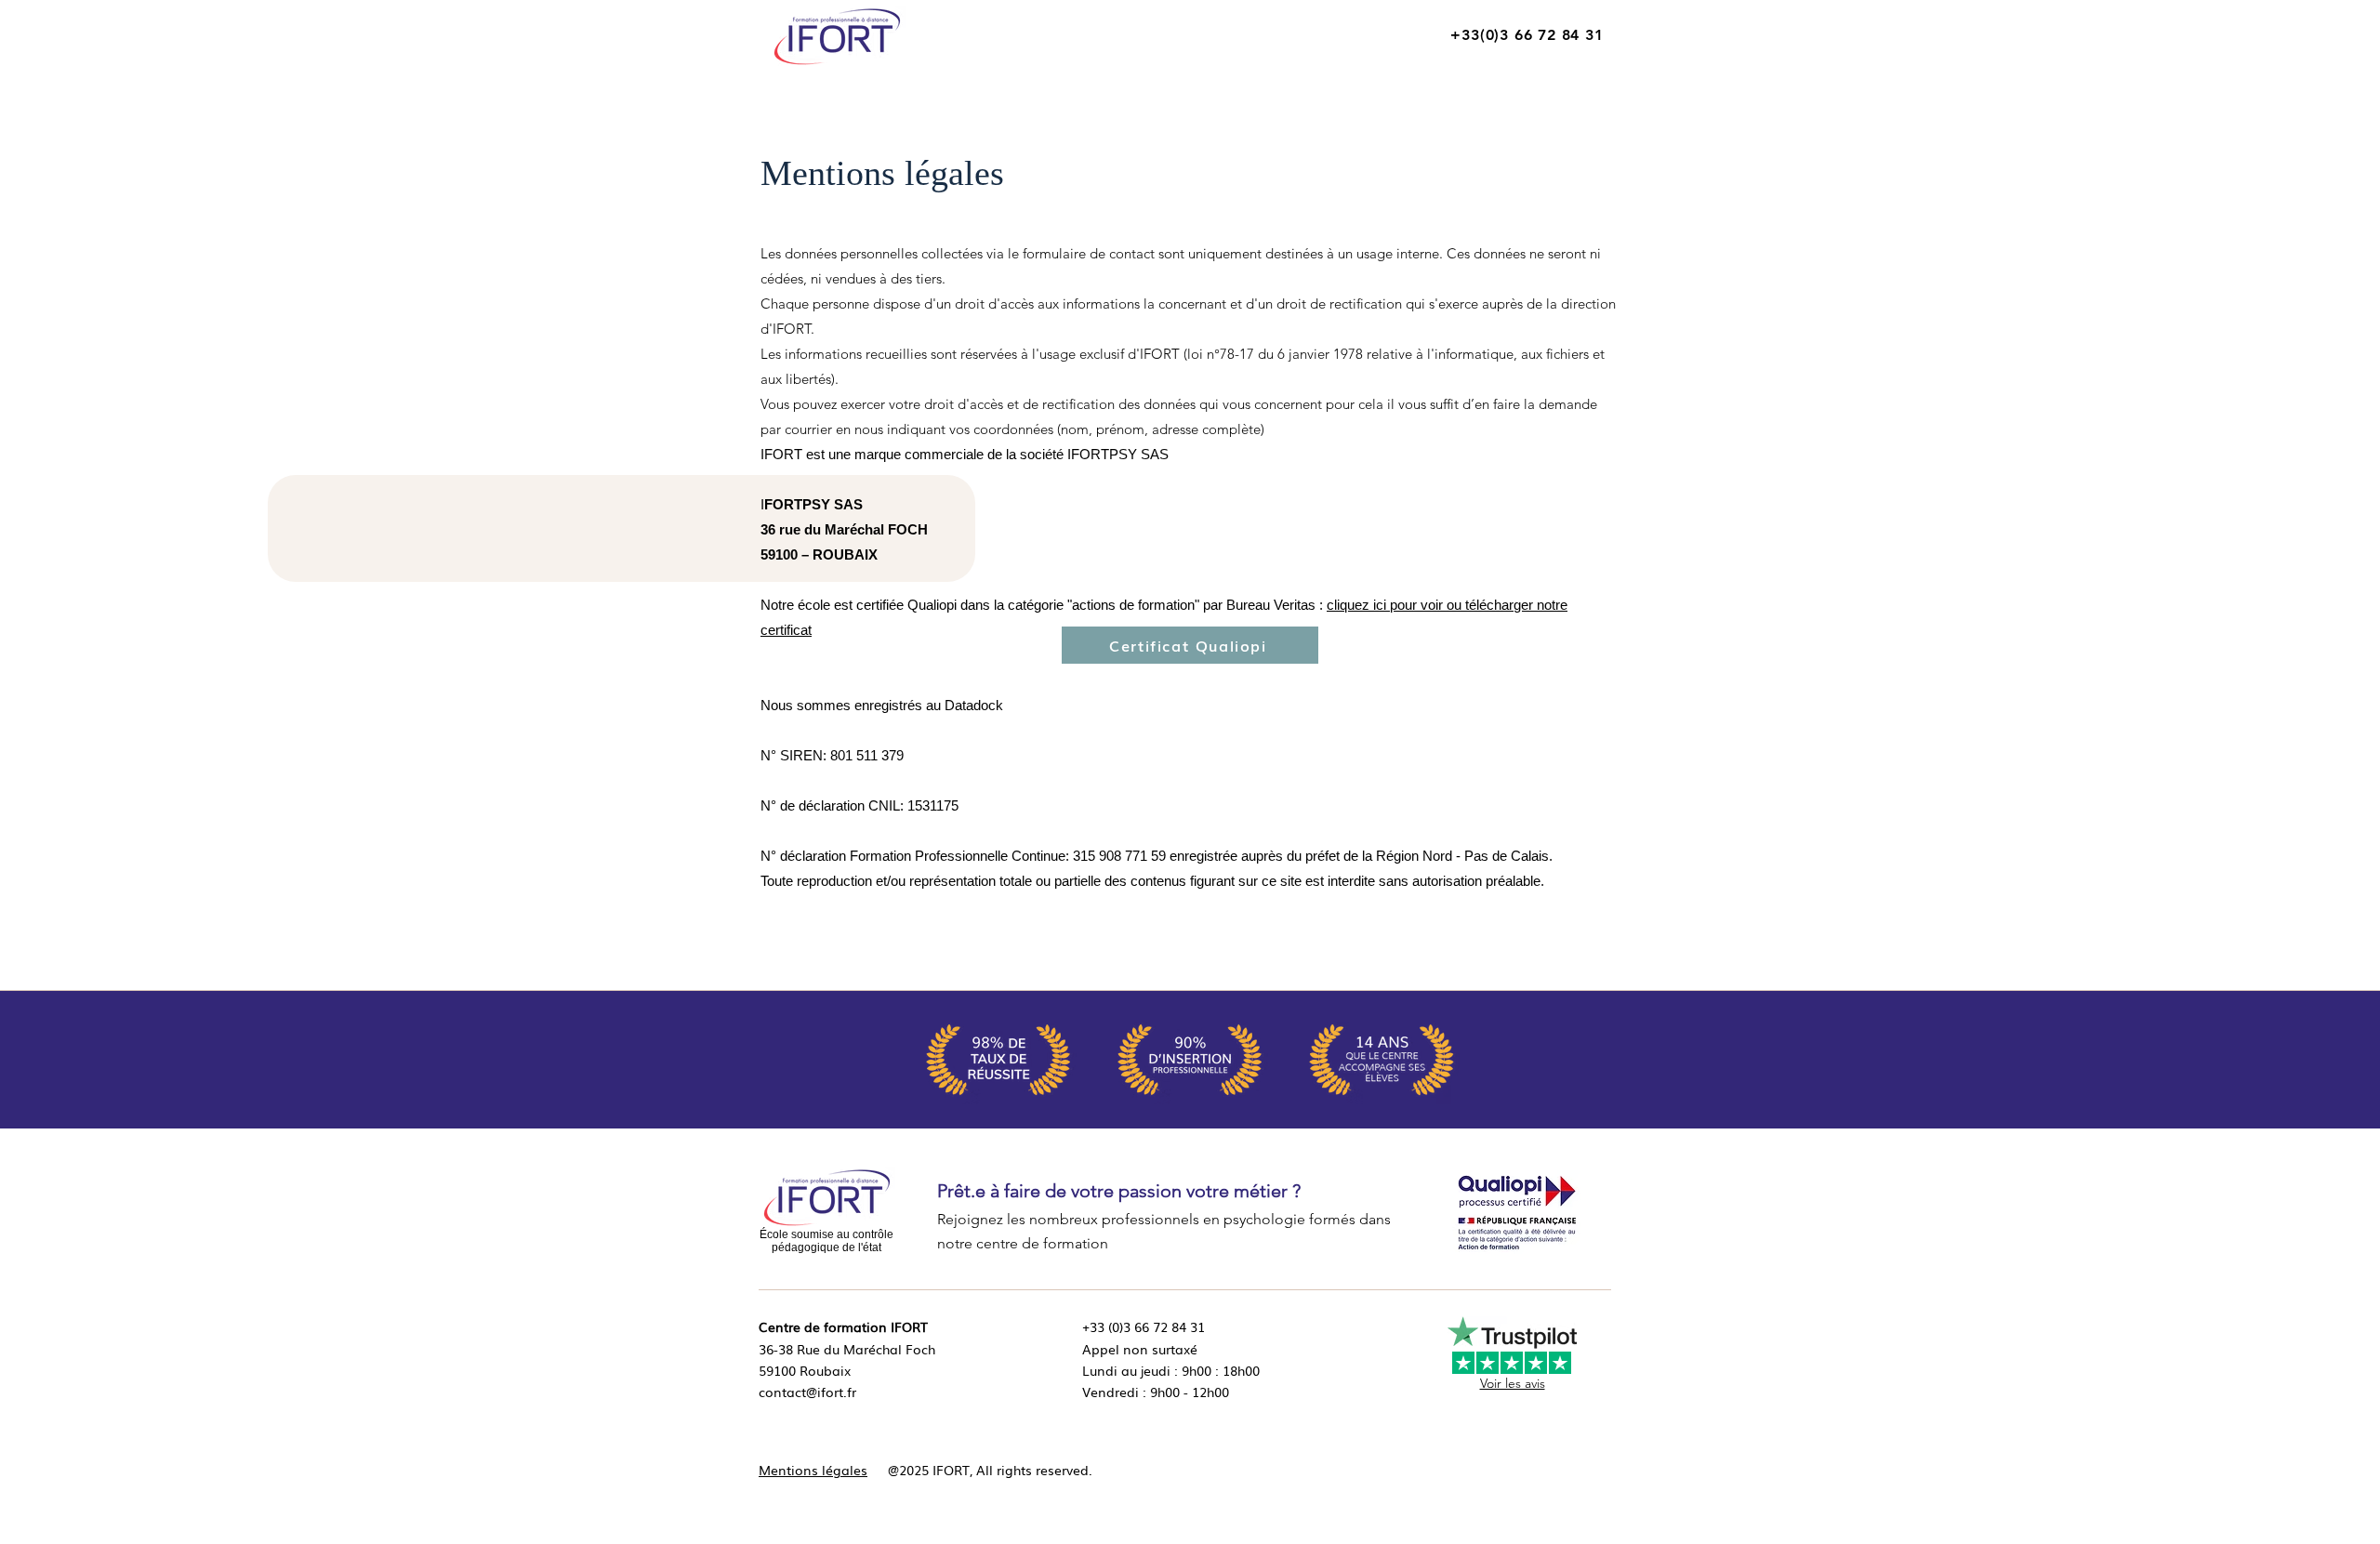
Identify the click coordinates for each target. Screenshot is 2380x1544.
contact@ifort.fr (807, 1392)
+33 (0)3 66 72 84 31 (1144, 1326)
